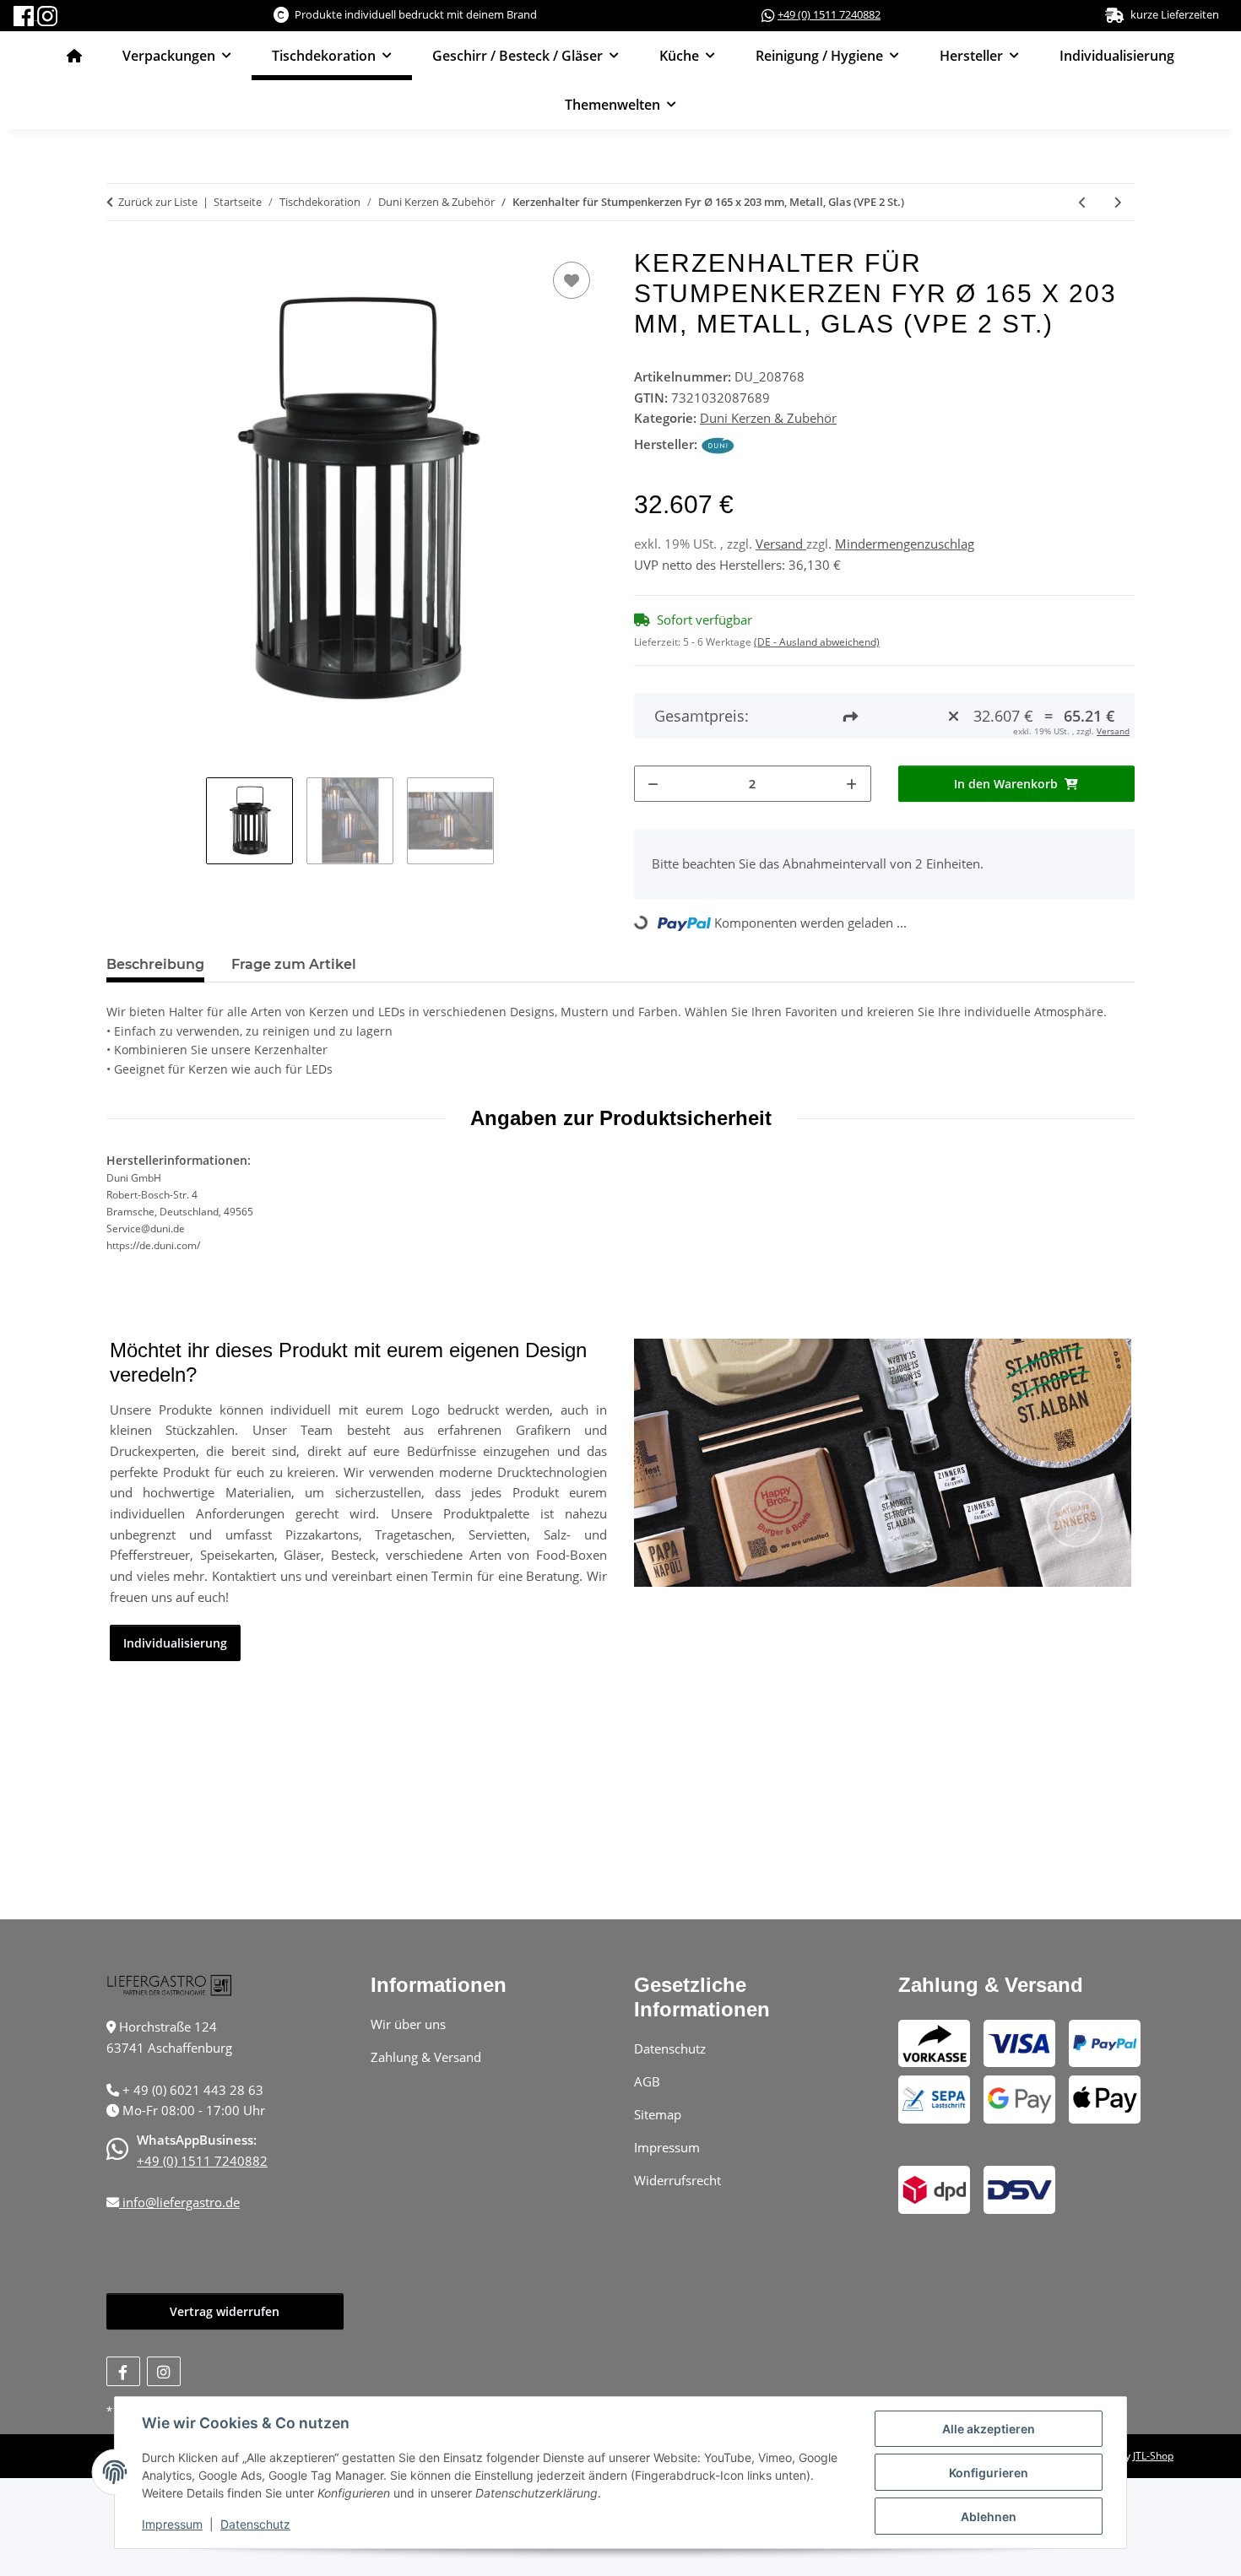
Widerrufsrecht (677, 2180)
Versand (781, 544)
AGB (647, 2081)
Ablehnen (989, 2516)
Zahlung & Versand (426, 2057)
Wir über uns (408, 2024)
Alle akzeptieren (989, 2429)
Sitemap (658, 2114)
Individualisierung (1117, 56)
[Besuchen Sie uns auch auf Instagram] (164, 2371)
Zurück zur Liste (158, 202)
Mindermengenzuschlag (905, 544)
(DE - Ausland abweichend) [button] (817, 642)
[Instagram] (47, 14)
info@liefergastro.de (179, 2202)
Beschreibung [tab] (155, 964)
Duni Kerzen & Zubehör (768, 418)
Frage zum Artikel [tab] (294, 964)
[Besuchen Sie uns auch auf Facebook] (123, 2371)
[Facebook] (25, 14)
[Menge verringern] (653, 784)
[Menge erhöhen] (852, 784)
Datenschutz (255, 2524)
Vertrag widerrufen (225, 2311)
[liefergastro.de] (74, 56)
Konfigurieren (989, 2473)
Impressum (172, 2524)
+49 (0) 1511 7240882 (829, 14)
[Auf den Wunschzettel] (572, 280)
